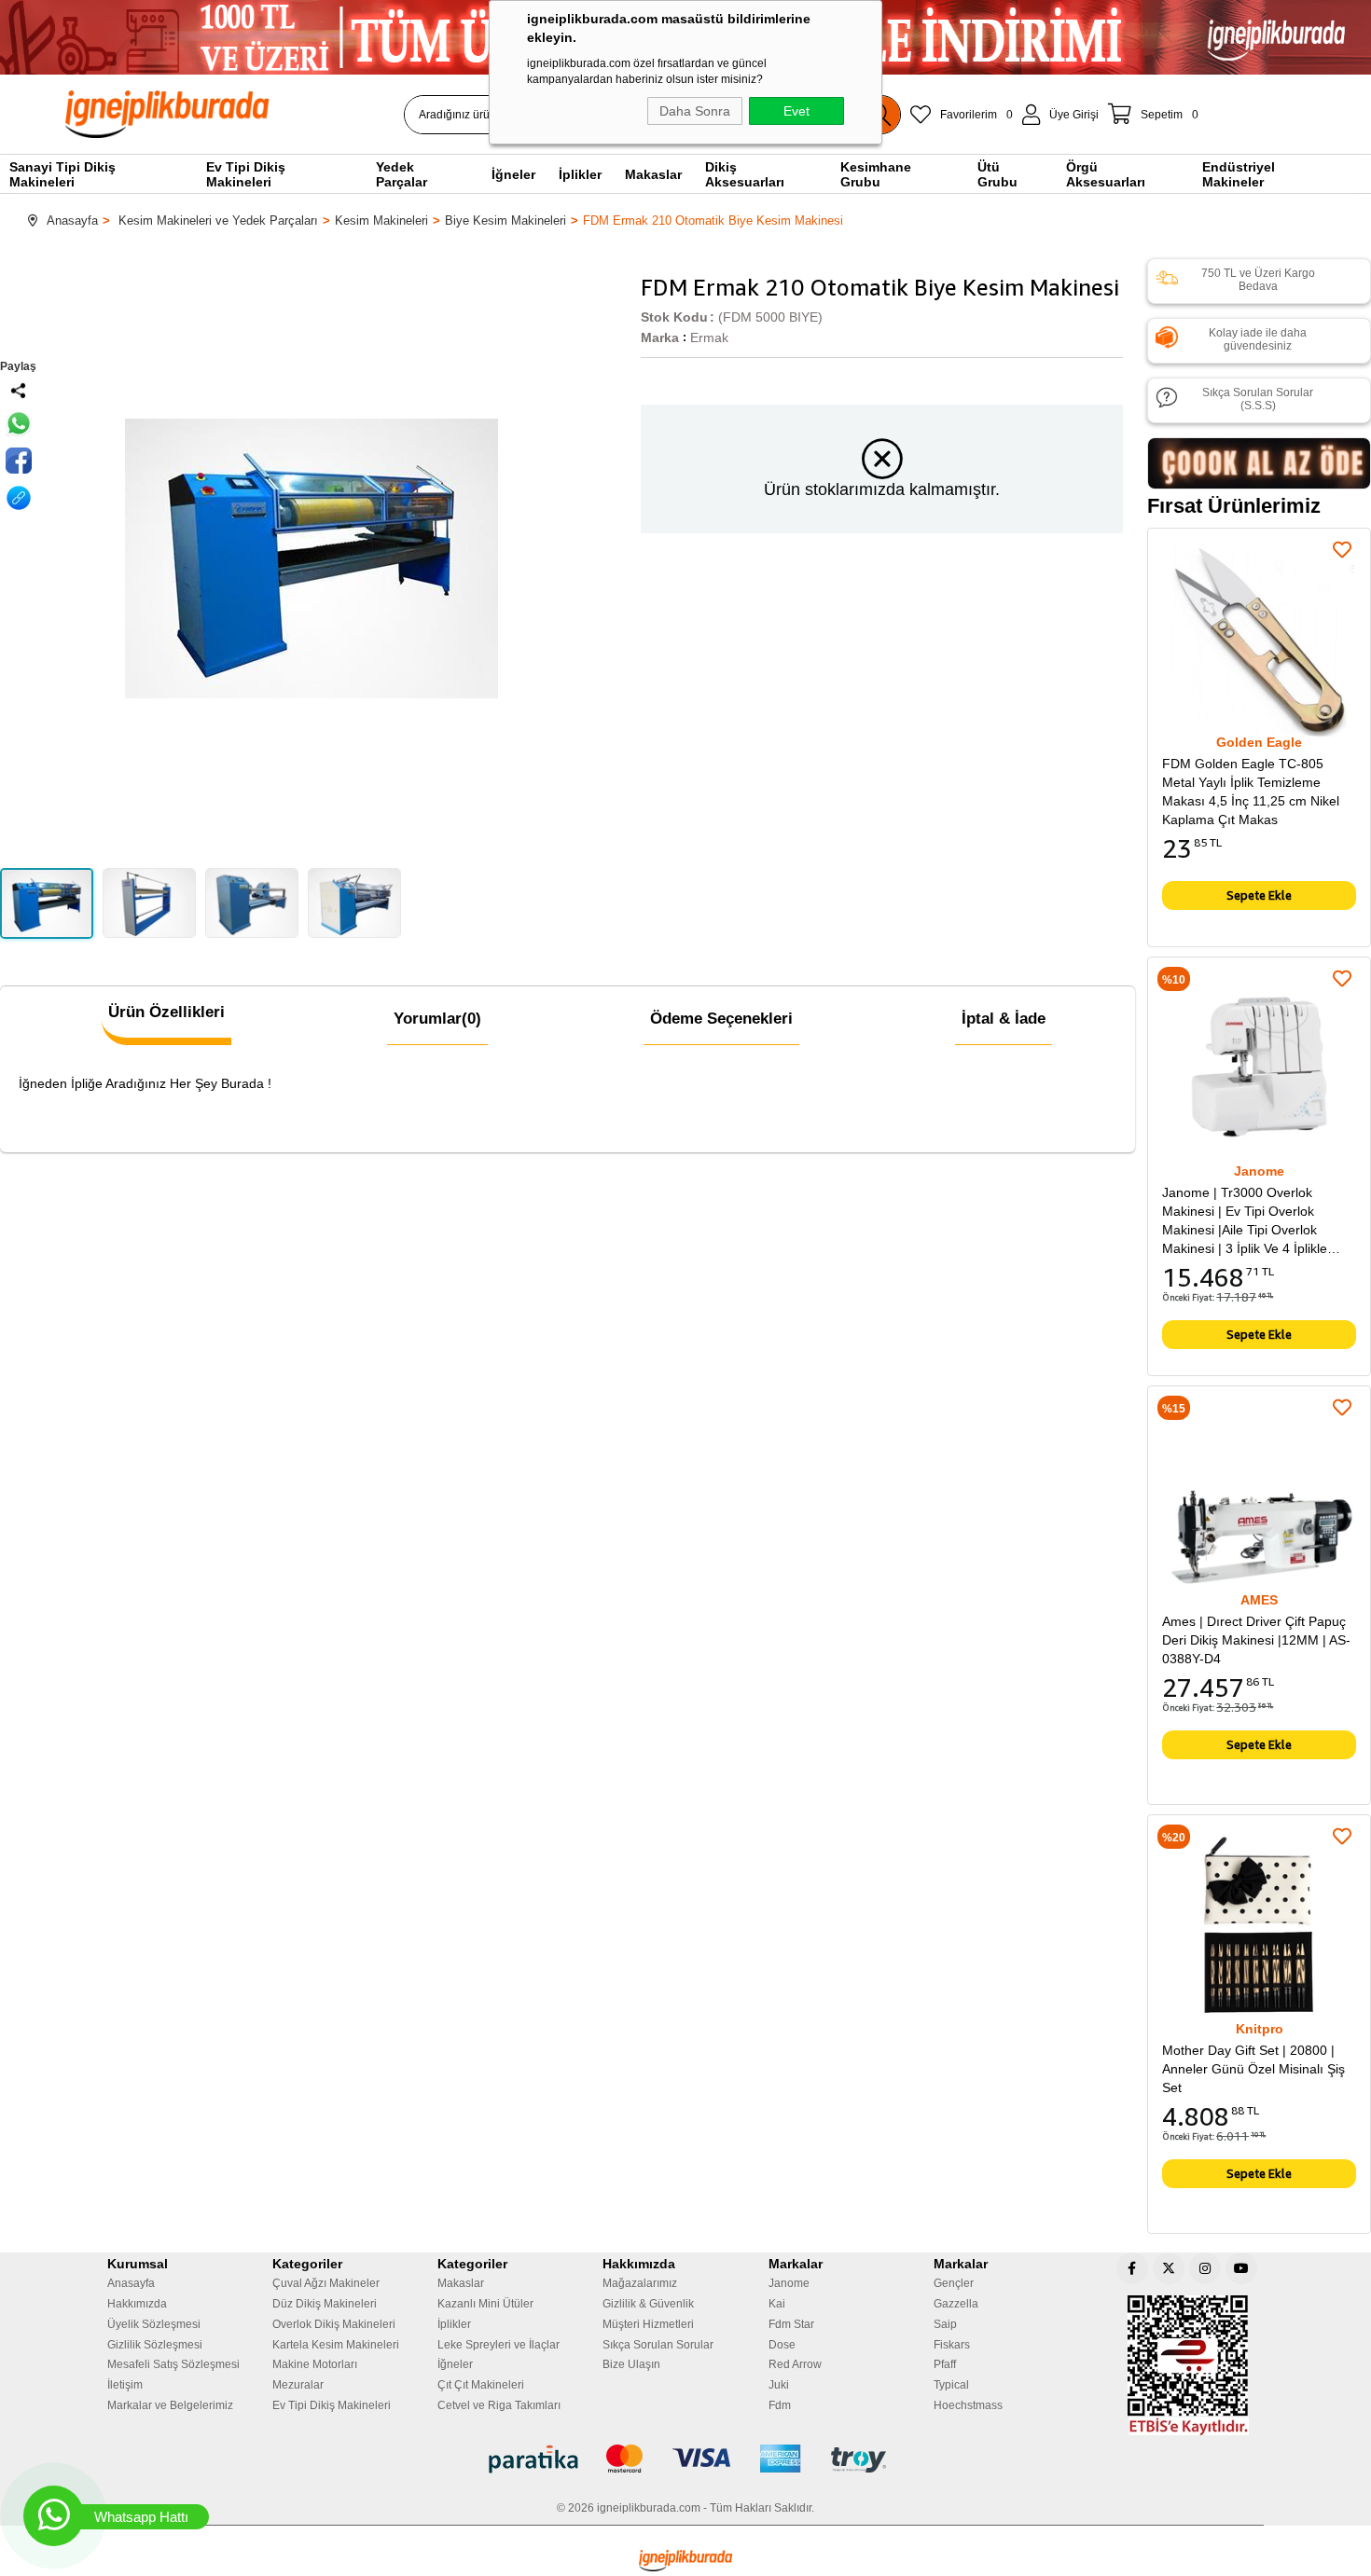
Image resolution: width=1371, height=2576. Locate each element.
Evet (796, 111)
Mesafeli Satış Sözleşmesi (173, 2364)
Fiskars (952, 2345)
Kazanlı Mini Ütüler (485, 2304)
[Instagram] (1205, 2268)
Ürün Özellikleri (166, 1012)
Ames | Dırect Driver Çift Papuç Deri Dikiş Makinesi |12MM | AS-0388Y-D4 (1256, 1640)
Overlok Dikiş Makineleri (334, 2324)
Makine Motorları (315, 2364)
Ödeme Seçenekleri (721, 1019)
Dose (782, 2345)
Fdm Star (791, 2324)
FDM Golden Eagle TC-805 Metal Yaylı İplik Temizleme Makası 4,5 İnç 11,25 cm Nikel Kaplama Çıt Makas (1251, 792)
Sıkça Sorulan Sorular (658, 2345)
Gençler (954, 2283)
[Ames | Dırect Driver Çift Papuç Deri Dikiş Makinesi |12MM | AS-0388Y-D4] (1259, 1497)
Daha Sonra (695, 111)
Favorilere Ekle (1342, 550)
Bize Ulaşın (631, 2364)
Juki (779, 2385)
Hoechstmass (968, 2405)
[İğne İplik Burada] (274, 114)
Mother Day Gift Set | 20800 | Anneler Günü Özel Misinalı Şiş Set (1253, 2069)
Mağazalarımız (640, 2283)
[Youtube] (1241, 2268)
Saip (945, 2324)
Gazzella (956, 2304)
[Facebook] (1132, 2268)
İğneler (455, 2364)
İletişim (125, 2385)
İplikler (454, 2324)
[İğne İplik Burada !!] (685, 2561)
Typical (951, 2385)
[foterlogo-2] (686, 2459)
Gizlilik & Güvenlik (648, 2304)
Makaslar (461, 2283)
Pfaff (945, 2364)
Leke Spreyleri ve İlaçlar (499, 2345)
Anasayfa (131, 2283)
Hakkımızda (137, 2304)
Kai (777, 2304)
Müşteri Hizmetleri (648, 2324)
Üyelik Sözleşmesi (154, 2324)
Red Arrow (795, 2364)
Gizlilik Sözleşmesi (155, 2345)
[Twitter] (1169, 2268)
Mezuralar (298, 2385)
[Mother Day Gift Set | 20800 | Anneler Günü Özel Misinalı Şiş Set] (1259, 1926)
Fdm (780, 2405)
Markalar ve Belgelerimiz (170, 2405)
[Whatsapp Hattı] (54, 2516)
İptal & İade (1004, 1019)
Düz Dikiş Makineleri (325, 2304)
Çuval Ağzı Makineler (326, 2283)
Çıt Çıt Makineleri (481, 2385)
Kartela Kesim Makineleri (336, 2345)
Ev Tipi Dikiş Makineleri (332, 2405)
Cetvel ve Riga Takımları (499, 2405)
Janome (789, 2283)
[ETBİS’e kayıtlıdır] (1188, 2365)
